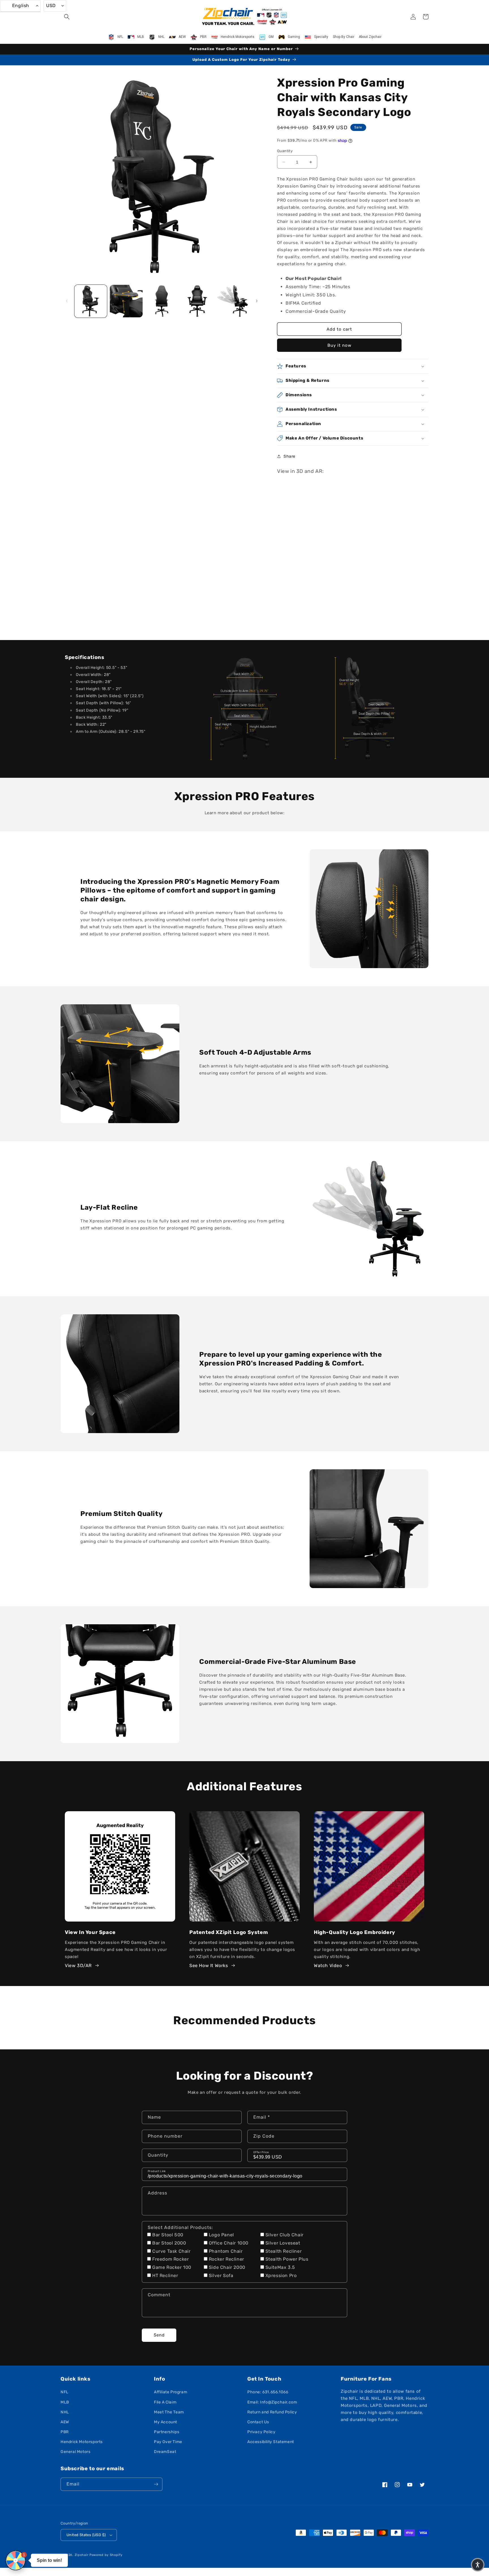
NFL (65, 2392)
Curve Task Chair (171, 2251)
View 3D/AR (78, 1966)
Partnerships (167, 2432)
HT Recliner (165, 2275)
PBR (65, 2432)
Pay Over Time (168, 2442)
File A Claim (165, 2402)
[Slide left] (67, 301)
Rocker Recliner (227, 2259)
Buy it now (339, 345)
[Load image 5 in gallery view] (233, 301)
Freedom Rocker (170, 2259)
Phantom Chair (226, 2251)
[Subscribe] (156, 2484)
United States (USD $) (86, 2535)
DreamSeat (165, 2452)
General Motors (75, 2452)
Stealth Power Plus (287, 2259)
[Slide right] (257, 301)
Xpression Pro (281, 2275)
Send (159, 2335)
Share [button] (289, 456)
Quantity (285, 151)
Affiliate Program (170, 2392)
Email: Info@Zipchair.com (272, 2402)
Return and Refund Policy (272, 2412)
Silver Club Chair (285, 2235)
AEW (65, 2422)
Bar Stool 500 (168, 2235)
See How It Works (209, 1966)
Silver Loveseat (283, 2243)
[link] (244, 709)
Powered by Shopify (106, 2555)
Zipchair (82, 2555)
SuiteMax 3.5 (280, 2267)
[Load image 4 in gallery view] (197, 301)
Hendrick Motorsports (82, 2442)
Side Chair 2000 (227, 2267)
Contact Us (258, 2422)
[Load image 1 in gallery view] (91, 301)
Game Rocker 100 (172, 2267)
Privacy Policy (261, 2432)
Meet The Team (169, 2412)
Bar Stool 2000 (169, 2243)
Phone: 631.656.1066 (268, 2392)
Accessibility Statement (271, 2442)
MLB (65, 2402)
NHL (65, 2412)
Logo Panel (221, 2235)
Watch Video (328, 1966)
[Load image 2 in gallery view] (126, 301)
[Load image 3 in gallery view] (162, 301)
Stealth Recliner (284, 2251)
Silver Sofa (221, 2275)
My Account (166, 2422)
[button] (67, 17)
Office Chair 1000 (229, 2243)
